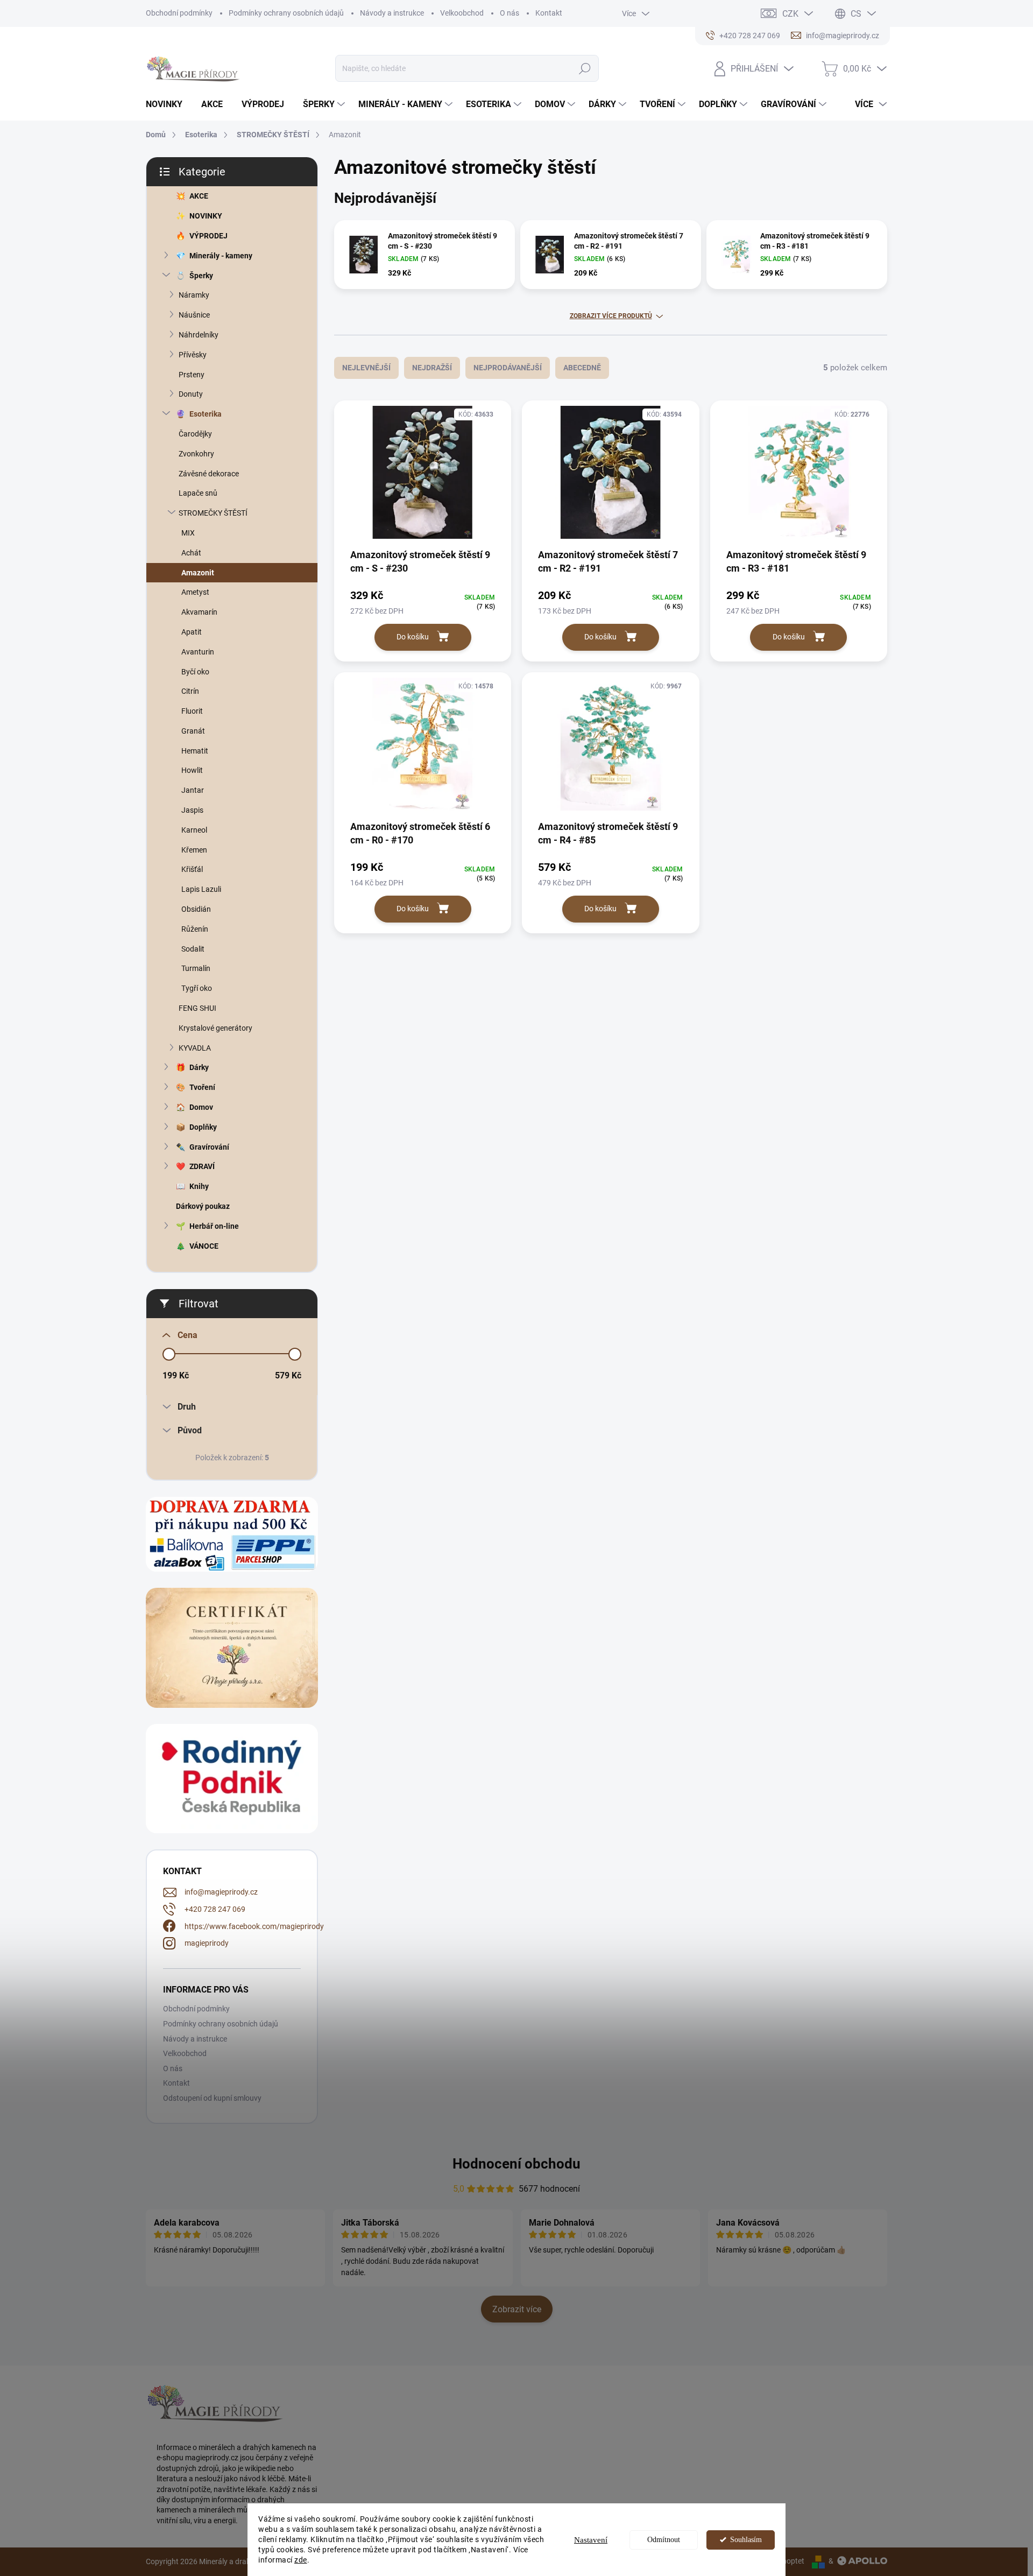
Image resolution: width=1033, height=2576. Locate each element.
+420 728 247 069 (215, 1909)
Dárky (199, 1067)
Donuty (191, 394)
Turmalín (196, 968)
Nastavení (591, 2540)
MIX (188, 533)
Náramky (194, 295)
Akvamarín (199, 612)
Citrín (190, 691)
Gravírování (209, 1147)
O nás (510, 13)
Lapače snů (198, 493)
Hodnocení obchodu (516, 2164)
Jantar (193, 790)
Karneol (194, 830)
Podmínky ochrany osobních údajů (286, 13)
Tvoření (202, 1087)
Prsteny (192, 375)
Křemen (194, 850)
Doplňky (203, 1127)
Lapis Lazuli (201, 889)
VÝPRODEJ (208, 236)
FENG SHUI (197, 1008)
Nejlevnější (366, 368)
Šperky (201, 276)
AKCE (199, 196)
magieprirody (207, 1943)
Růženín (195, 929)
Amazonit (198, 573)
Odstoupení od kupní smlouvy (212, 2098)
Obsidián (196, 909)
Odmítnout (664, 2540)
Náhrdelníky (199, 335)
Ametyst (195, 592)
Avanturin (198, 652)
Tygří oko (197, 988)
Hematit (195, 751)
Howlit (192, 770)
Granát (193, 731)
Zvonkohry (196, 454)
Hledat (585, 68)
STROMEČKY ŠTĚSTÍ (213, 513)
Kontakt (549, 13)
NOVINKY (206, 216)
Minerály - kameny (221, 256)
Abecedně (582, 368)
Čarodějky (195, 434)
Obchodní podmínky (179, 13)
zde (301, 2560)
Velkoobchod (462, 13)
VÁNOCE (204, 1246)
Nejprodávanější (508, 368)
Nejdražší (432, 368)
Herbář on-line (214, 1226)
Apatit (192, 632)
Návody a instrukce (392, 13)
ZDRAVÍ (202, 1166)
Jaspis (192, 810)
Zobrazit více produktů (611, 316)
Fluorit (192, 711)
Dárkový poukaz (203, 1206)
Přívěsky (193, 355)
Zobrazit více (517, 2309)
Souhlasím (746, 2540)
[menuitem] (168, 104)
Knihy (199, 1186)
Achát (191, 553)
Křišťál (192, 869)
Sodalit (193, 949)
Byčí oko (195, 672)
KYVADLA (195, 1048)
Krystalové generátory (215, 1028)
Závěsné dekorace (209, 474)
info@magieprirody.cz (221, 1892)
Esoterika (206, 414)
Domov (201, 1107)
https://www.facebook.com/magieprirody (254, 1926)
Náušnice (194, 315)
